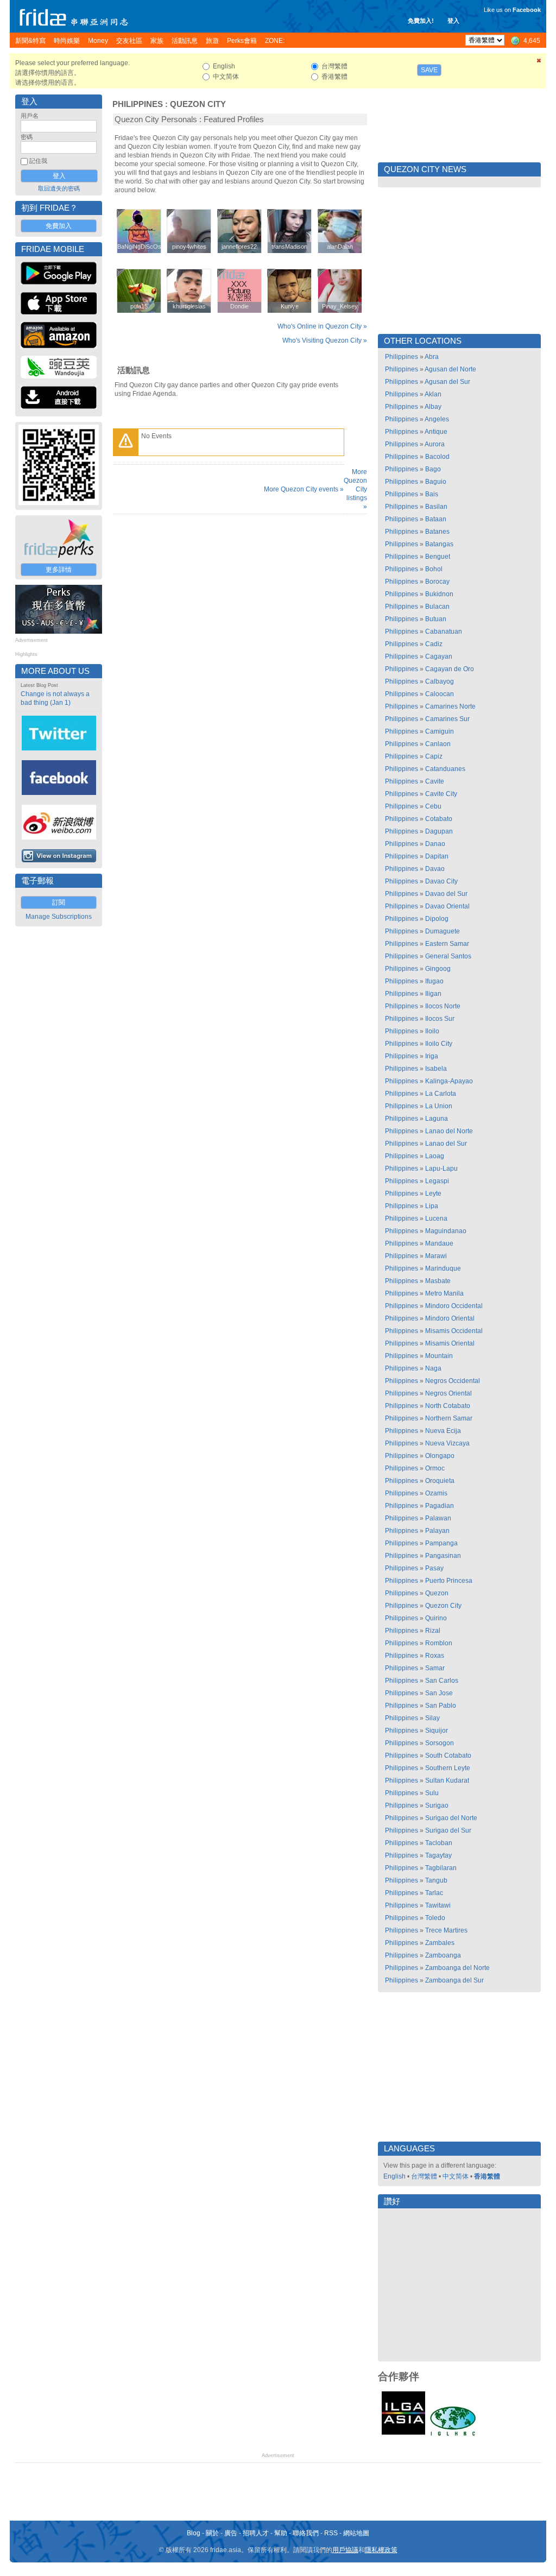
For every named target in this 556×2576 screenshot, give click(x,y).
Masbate (438, 1281)
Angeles (437, 419)
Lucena (436, 1218)
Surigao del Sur (448, 1830)
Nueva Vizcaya (447, 1443)
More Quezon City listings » (355, 489)
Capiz (434, 756)
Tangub (436, 1880)
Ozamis (436, 1493)
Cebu (433, 806)
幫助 (281, 2533)
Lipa (432, 1206)
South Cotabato (448, 1756)
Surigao (437, 1805)
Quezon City (198, 104)
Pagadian (440, 1506)
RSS (331, 2533)
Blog (194, 2533)
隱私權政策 (381, 2550)
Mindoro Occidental (454, 1306)
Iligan (433, 994)
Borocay (437, 582)
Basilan (436, 507)
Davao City (441, 881)
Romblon (439, 1643)
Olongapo (440, 1456)
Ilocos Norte (443, 1006)
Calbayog (440, 681)
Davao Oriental (447, 906)
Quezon (437, 1593)
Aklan (433, 394)
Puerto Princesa (449, 1581)
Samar (435, 1668)
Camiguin (440, 731)
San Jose (439, 1693)
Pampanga (441, 1543)
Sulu (432, 1793)
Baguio (436, 482)
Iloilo (432, 1031)
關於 (212, 2533)
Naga (433, 1368)
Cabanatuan (444, 632)
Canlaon (438, 744)
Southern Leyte (448, 1768)
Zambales (440, 1943)
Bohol (434, 569)
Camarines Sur (447, 719)
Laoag (435, 1156)
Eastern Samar (447, 944)
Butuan (436, 619)
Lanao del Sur (446, 1144)
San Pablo (441, 1706)
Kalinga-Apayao (449, 1081)
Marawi (436, 1256)
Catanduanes (445, 769)
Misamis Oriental (450, 1343)
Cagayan (439, 656)
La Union (439, 1106)
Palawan (438, 1518)
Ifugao (434, 981)
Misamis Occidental (454, 1331)
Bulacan (437, 607)
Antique (436, 432)
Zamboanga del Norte (457, 1968)
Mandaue (439, 1243)
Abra (432, 357)
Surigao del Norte (451, 1818)
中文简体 (456, 2176)
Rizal (433, 1631)
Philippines (138, 104)
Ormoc (435, 1468)
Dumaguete (443, 931)
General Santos (448, 956)
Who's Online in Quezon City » (322, 326)
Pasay (434, 1568)
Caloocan (440, 694)
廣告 (231, 2533)
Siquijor (437, 1731)
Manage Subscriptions (59, 917)
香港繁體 (487, 2176)
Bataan (436, 519)
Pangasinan (443, 1556)
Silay (432, 1718)
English (394, 2176)
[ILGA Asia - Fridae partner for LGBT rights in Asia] (403, 2435)
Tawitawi (438, 1905)
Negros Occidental (453, 1381)
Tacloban (439, 1843)
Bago (433, 469)
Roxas (435, 1656)
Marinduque (443, 1268)
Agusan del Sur (447, 382)
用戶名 (30, 116)
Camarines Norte (450, 706)
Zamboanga (443, 1955)
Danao (435, 844)
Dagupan (439, 831)
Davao (435, 869)
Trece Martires (446, 1930)
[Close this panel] (539, 62)
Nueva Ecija (443, 1431)
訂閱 (59, 902)
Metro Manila (444, 1293)
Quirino (436, 1618)
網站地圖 (356, 2533)
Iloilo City (439, 1044)
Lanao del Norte (449, 1131)
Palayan (437, 1531)
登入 (453, 21)
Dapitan (437, 856)
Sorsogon (440, 1743)
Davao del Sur (446, 894)
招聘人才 (256, 2533)
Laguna (437, 1119)
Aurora (435, 444)
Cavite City (441, 794)
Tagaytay (438, 1855)
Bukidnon (439, 594)
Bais (432, 494)
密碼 (27, 137)
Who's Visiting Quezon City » (325, 340)
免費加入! (421, 21)
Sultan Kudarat (447, 1781)
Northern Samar (449, 1418)
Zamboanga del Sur (454, 1980)
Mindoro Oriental (450, 1318)
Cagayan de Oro (450, 669)
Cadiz (434, 644)
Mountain (439, 1356)
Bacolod (437, 457)
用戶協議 (345, 2550)
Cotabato (439, 819)
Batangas (439, 544)
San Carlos (442, 1681)
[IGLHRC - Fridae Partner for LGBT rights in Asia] (453, 2435)
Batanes (437, 532)
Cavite (435, 781)
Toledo (435, 1918)
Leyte (433, 1194)
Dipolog (437, 919)
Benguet (438, 557)
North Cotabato (448, 1406)
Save (429, 70)
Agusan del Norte (450, 369)
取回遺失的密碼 (59, 188)
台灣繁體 (424, 2176)
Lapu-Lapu (441, 1169)
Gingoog (438, 969)
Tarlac (434, 1893)
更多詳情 (59, 570)
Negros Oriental (448, 1393)
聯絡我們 (306, 2533)
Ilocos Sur (440, 1019)
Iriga (432, 1056)
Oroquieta (440, 1481)
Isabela (436, 1069)
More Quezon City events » (304, 489)
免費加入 (59, 226)
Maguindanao (446, 1231)
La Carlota (441, 1094)
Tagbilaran (441, 1868)
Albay (433, 407)
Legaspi (437, 1181)
